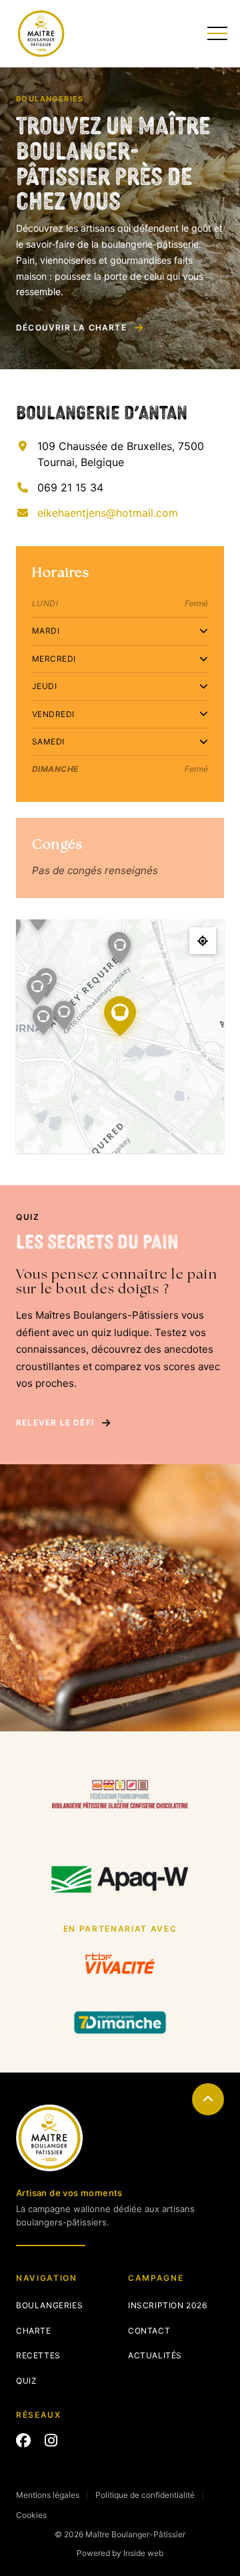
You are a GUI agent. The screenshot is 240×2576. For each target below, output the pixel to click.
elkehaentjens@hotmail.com (108, 513)
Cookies (31, 2515)
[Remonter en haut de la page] (208, 2099)
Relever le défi (55, 1423)
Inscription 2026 (168, 2305)
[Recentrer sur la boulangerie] (203, 941)
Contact (149, 2331)
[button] (64, 1016)
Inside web (143, 2553)
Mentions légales (48, 2495)
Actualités (155, 2355)
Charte (34, 2331)
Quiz (26, 2381)
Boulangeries (49, 2305)
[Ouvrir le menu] (216, 33)
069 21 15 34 (70, 487)
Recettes (38, 2355)
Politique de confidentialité (145, 2495)
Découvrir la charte (71, 328)
